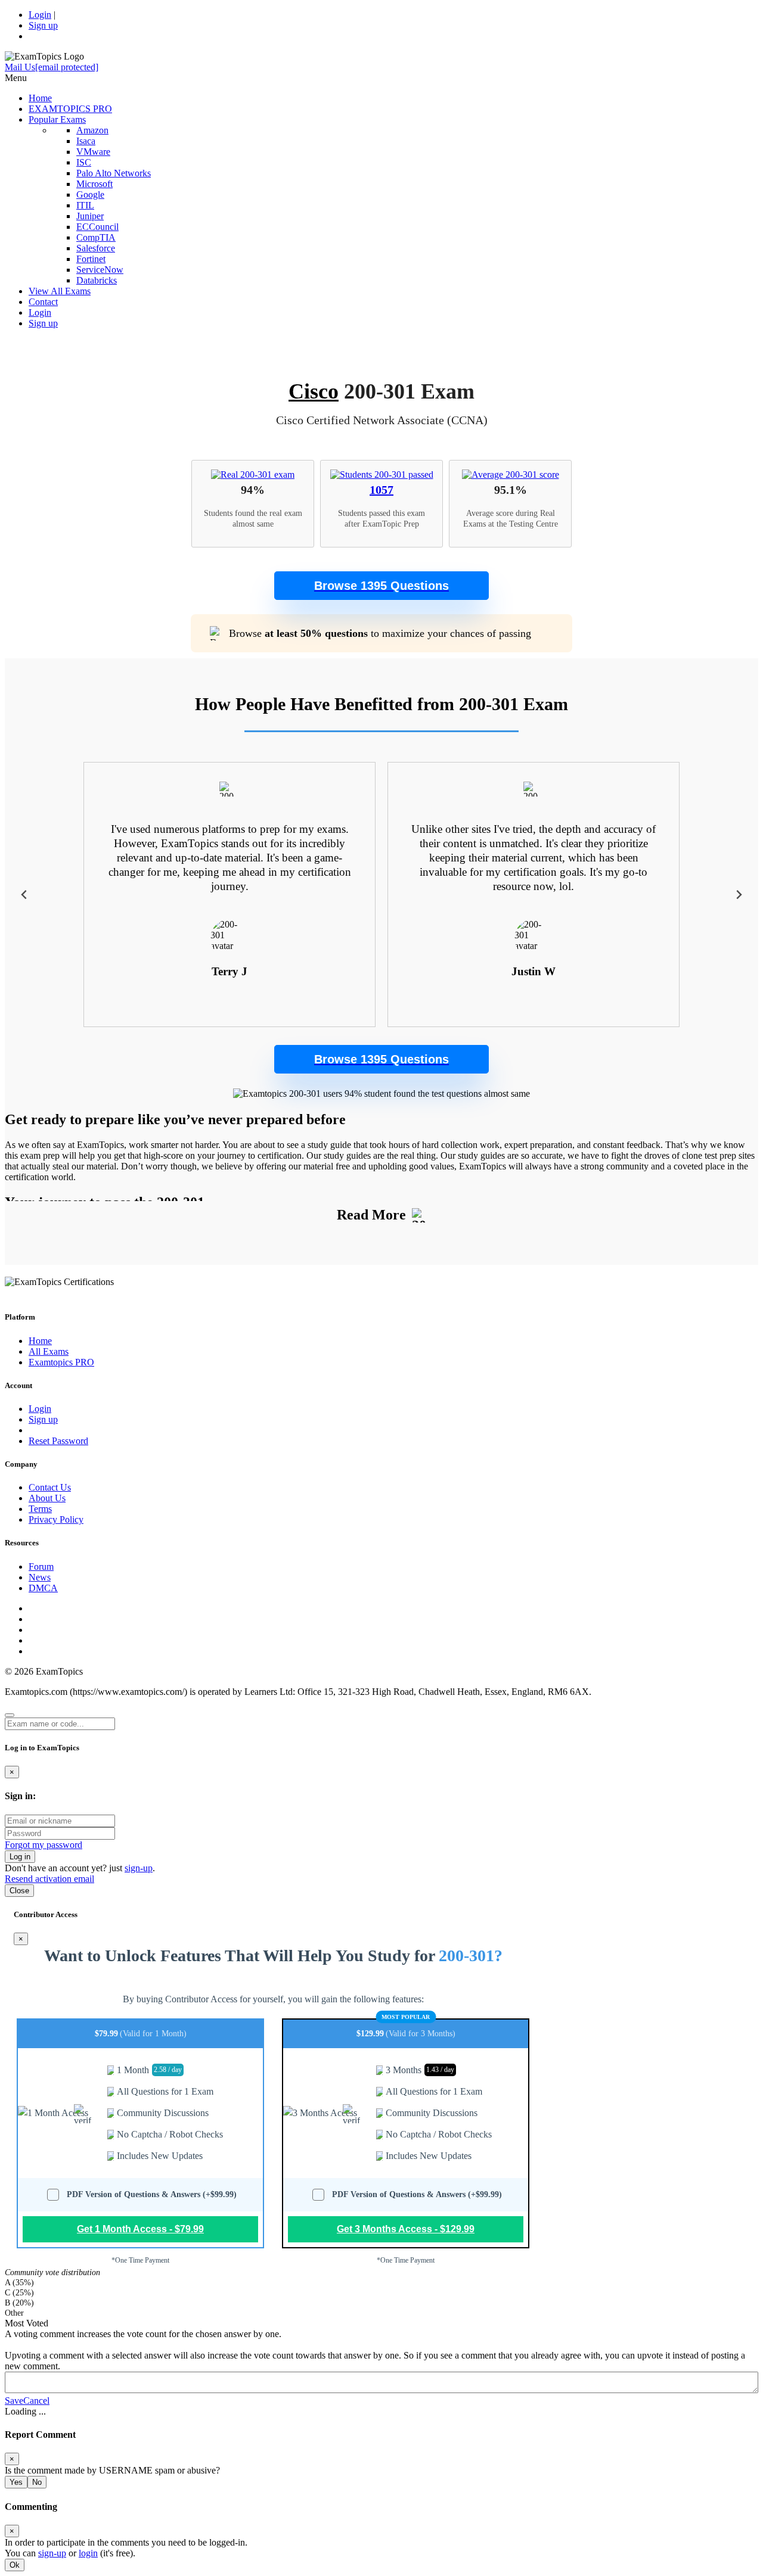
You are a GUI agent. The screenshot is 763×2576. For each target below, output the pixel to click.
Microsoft (94, 184)
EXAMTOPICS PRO (70, 109)
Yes (16, 2482)
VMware (93, 152)
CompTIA (96, 237)
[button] (381, 586)
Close (19, 1891)
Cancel (36, 2401)
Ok (15, 2565)
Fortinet (91, 259)
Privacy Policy (56, 1519)
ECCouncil (97, 227)
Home (40, 98)
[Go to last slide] (25, 895)
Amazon (92, 130)
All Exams (49, 1351)
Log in (20, 1857)
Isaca (86, 141)
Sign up (43, 25)
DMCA (43, 1588)
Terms (40, 1509)
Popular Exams (57, 119)
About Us (47, 1498)
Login (40, 15)
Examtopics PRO (61, 1362)
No (37, 2482)
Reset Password (58, 1441)
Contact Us (50, 1487)
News (40, 1577)
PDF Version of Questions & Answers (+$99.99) (152, 2194)
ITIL (85, 205)
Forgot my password (44, 1845)
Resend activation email (49, 1879)
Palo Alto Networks (114, 173)
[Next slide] (738, 895)
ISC (84, 162)
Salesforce (96, 248)
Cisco (314, 391)
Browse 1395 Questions (381, 586)
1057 (381, 490)
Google (90, 195)
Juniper (90, 216)
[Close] (10, 1715)
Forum (41, 1567)
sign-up (139, 1868)
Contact (43, 302)
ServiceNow (100, 270)
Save (14, 2401)
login (88, 2553)
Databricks (97, 280)
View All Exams (60, 291)
